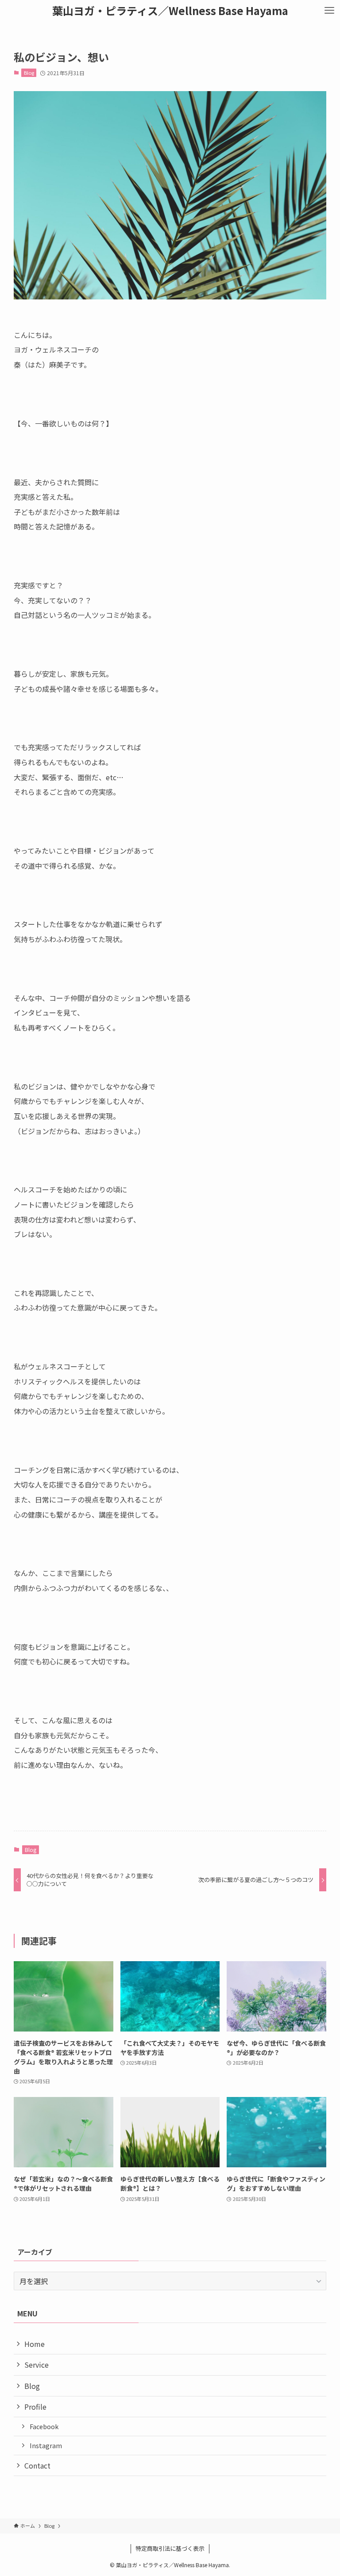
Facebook (44, 2426)
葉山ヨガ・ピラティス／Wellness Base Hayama (170, 11)
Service (37, 2365)
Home (35, 2344)
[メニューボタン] (329, 11)
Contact (37, 2465)
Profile (35, 2407)
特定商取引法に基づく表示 (170, 2548)
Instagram (46, 2445)
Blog (29, 73)
